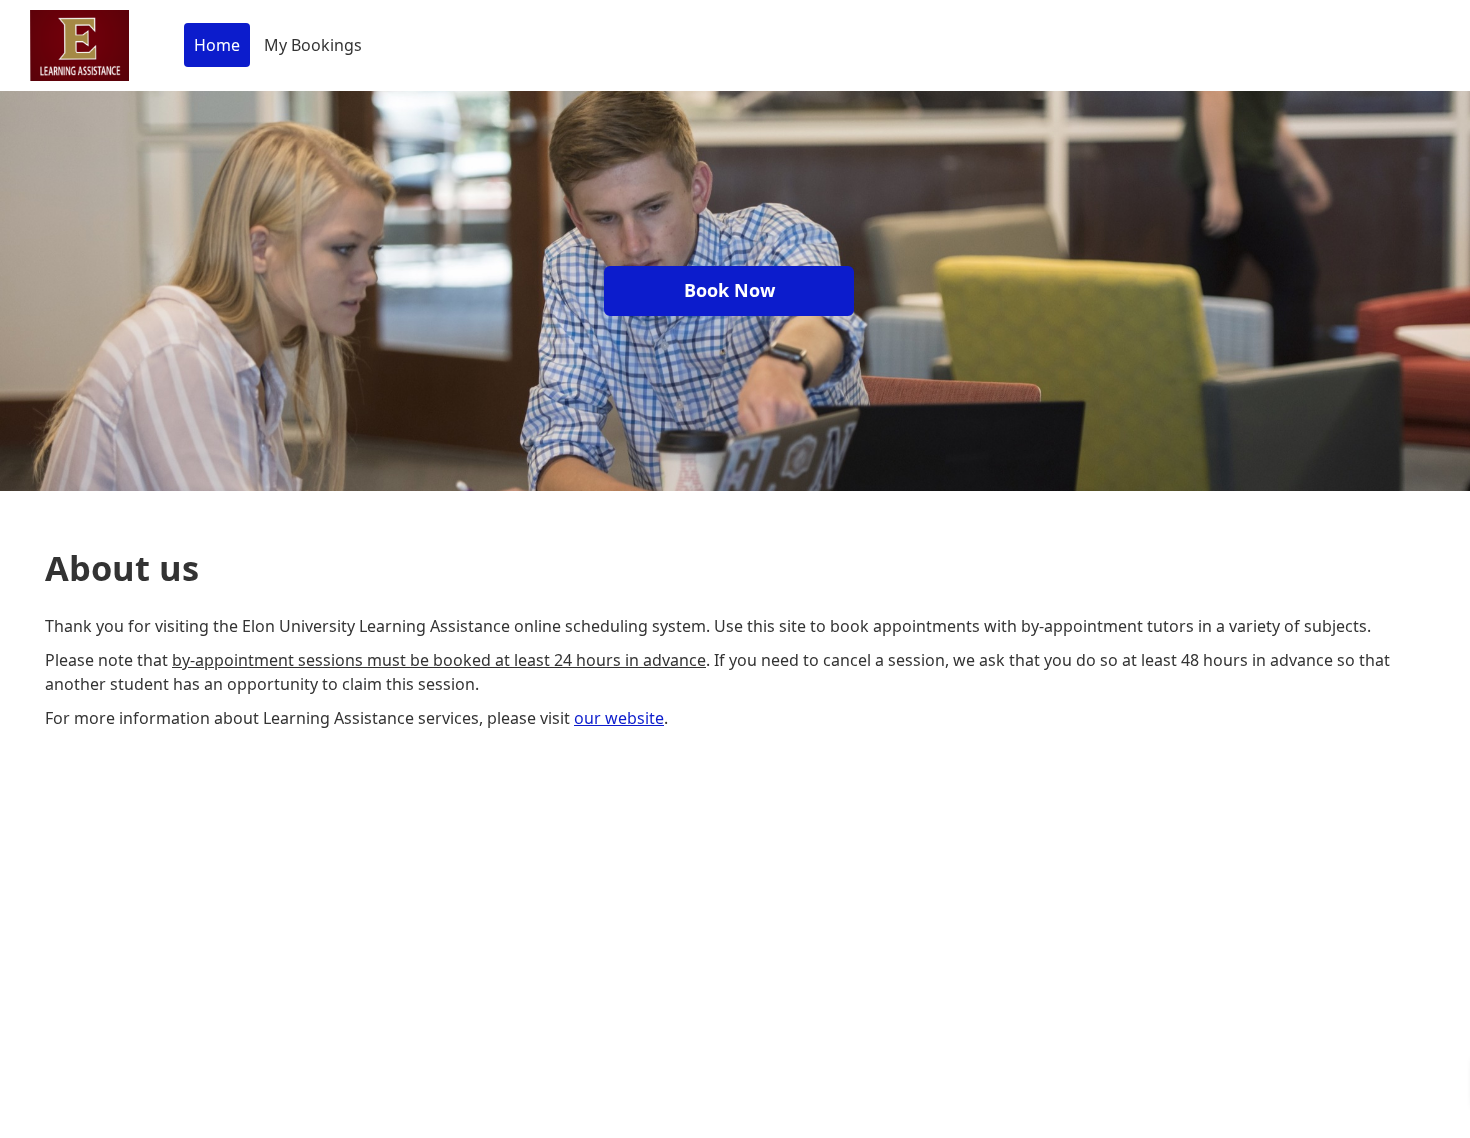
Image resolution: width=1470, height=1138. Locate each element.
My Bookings (313, 45)
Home (217, 45)
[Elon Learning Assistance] (79, 45)
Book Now (729, 290)
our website (619, 718)
